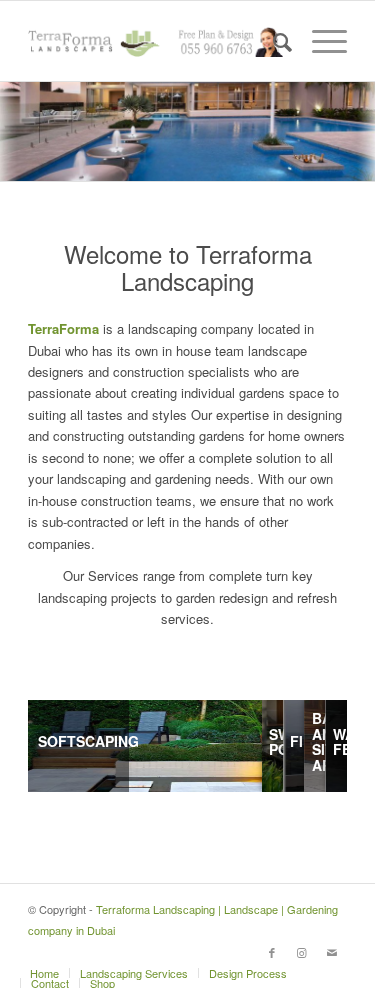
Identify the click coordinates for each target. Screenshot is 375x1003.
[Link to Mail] (332, 952)
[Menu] (319, 41)
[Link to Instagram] (302, 952)
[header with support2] (155, 41)
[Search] (272, 41)
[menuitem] (272, 41)
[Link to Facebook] (272, 952)
